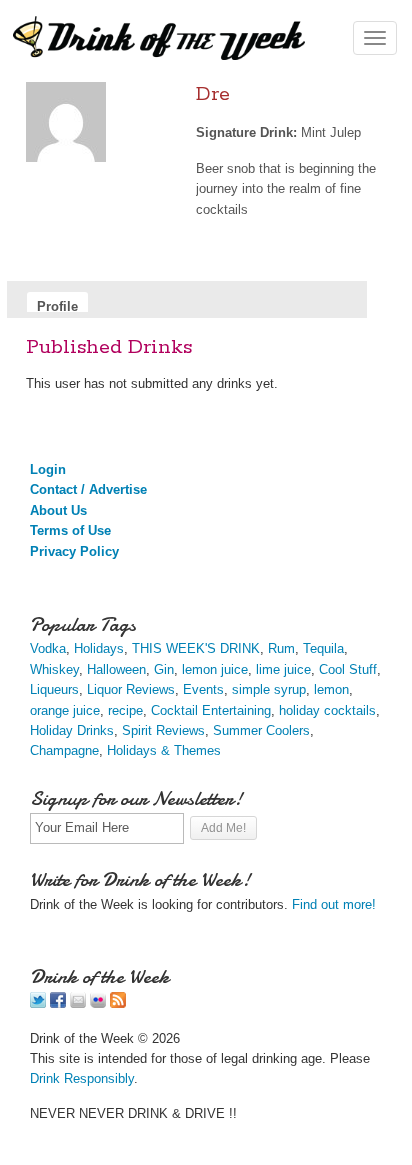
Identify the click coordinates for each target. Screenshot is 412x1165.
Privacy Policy (74, 551)
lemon (331, 689)
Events (203, 689)
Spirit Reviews (163, 730)
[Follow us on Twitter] (38, 1003)
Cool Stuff (348, 669)
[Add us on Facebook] (58, 1003)
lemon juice (215, 669)
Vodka (48, 648)
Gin (164, 669)
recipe (125, 710)
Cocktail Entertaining (211, 710)
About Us (58, 510)
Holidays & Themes (164, 750)
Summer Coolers (261, 730)
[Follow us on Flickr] (98, 1003)
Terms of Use (70, 530)
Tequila (323, 648)
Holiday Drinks (72, 730)
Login (48, 469)
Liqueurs (54, 689)
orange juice (65, 710)
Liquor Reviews (131, 689)
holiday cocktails (327, 710)
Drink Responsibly (82, 1078)
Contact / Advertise (88, 489)
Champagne (64, 750)
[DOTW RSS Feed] (118, 1003)
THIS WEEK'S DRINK (196, 648)
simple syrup (269, 689)
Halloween (116, 669)
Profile (57, 305)
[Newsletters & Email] (78, 1003)
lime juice (283, 669)
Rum (281, 648)
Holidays (99, 648)
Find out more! (334, 904)
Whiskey (54, 669)
